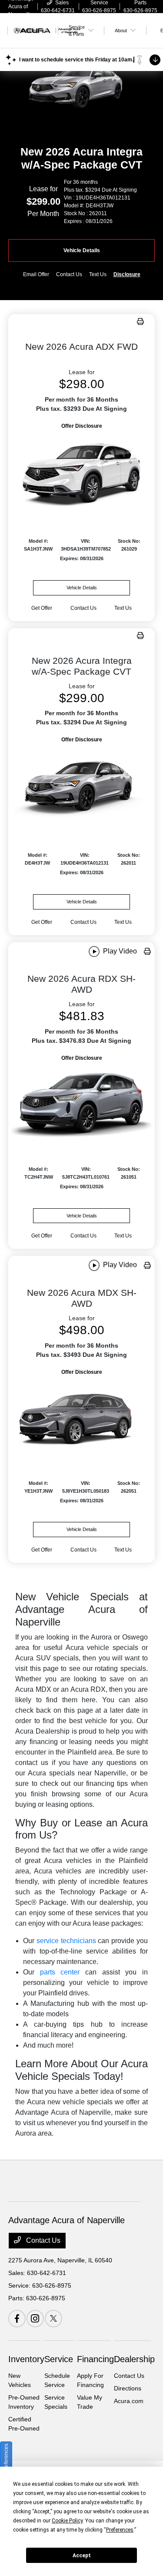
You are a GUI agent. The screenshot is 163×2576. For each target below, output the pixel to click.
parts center (60, 1972)
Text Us (123, 608)
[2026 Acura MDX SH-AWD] (82, 1417)
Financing (95, 2359)
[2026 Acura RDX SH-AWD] (82, 1103)
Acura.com (129, 2401)
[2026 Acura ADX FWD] (82, 473)
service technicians (66, 1941)
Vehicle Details (82, 250)
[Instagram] (35, 2319)
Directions (128, 2388)
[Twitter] (53, 2319)
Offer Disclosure (82, 426)
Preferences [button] (120, 2530)
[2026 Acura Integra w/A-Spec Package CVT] (82, 786)
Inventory (26, 2359)
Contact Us (42, 2240)
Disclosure (127, 274)
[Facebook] (17, 2319)
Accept (82, 2556)
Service (59, 2359)
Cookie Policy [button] (67, 2521)
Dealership (134, 2359)
